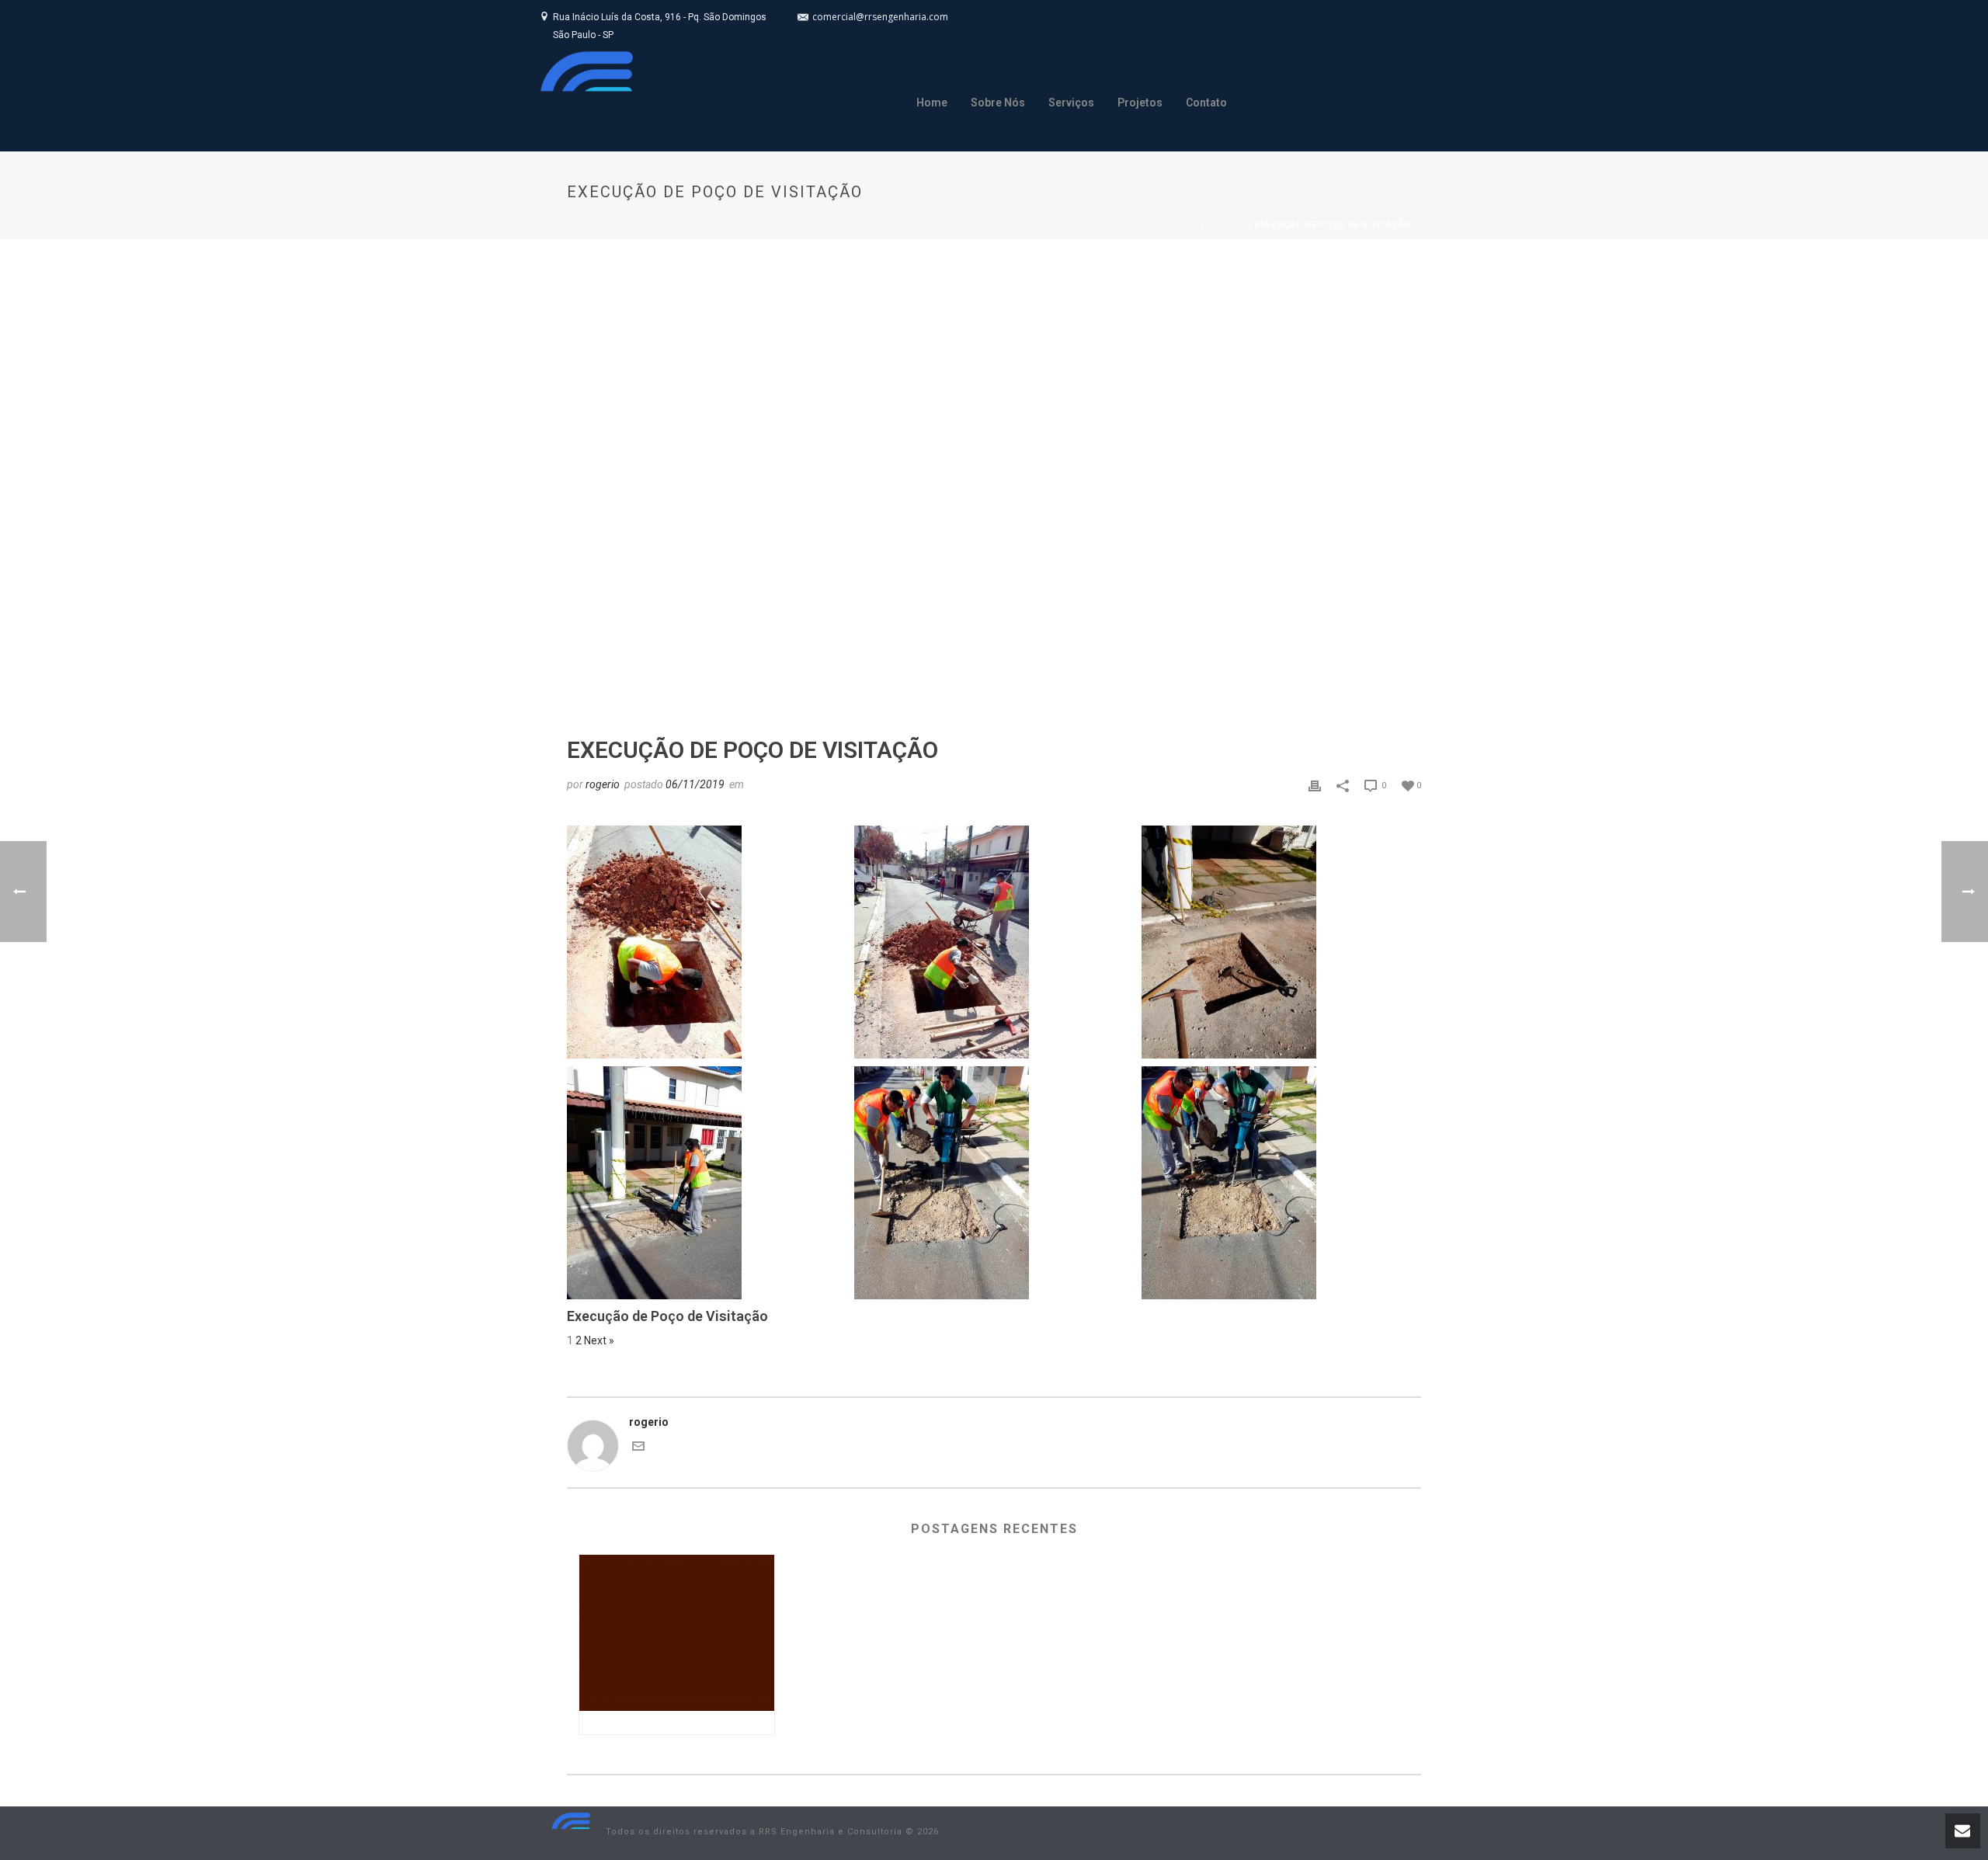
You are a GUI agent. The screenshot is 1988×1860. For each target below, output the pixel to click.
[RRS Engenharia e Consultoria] (571, 1832)
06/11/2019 (695, 784)
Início (1185, 225)
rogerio (603, 784)
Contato (1206, 103)
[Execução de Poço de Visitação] (994, 480)
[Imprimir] (1315, 785)
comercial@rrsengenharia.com (880, 17)
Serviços (1071, 103)
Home (932, 103)
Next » (599, 1340)
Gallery (1227, 225)
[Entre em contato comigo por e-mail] (638, 1448)
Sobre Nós (998, 103)
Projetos (1140, 103)
